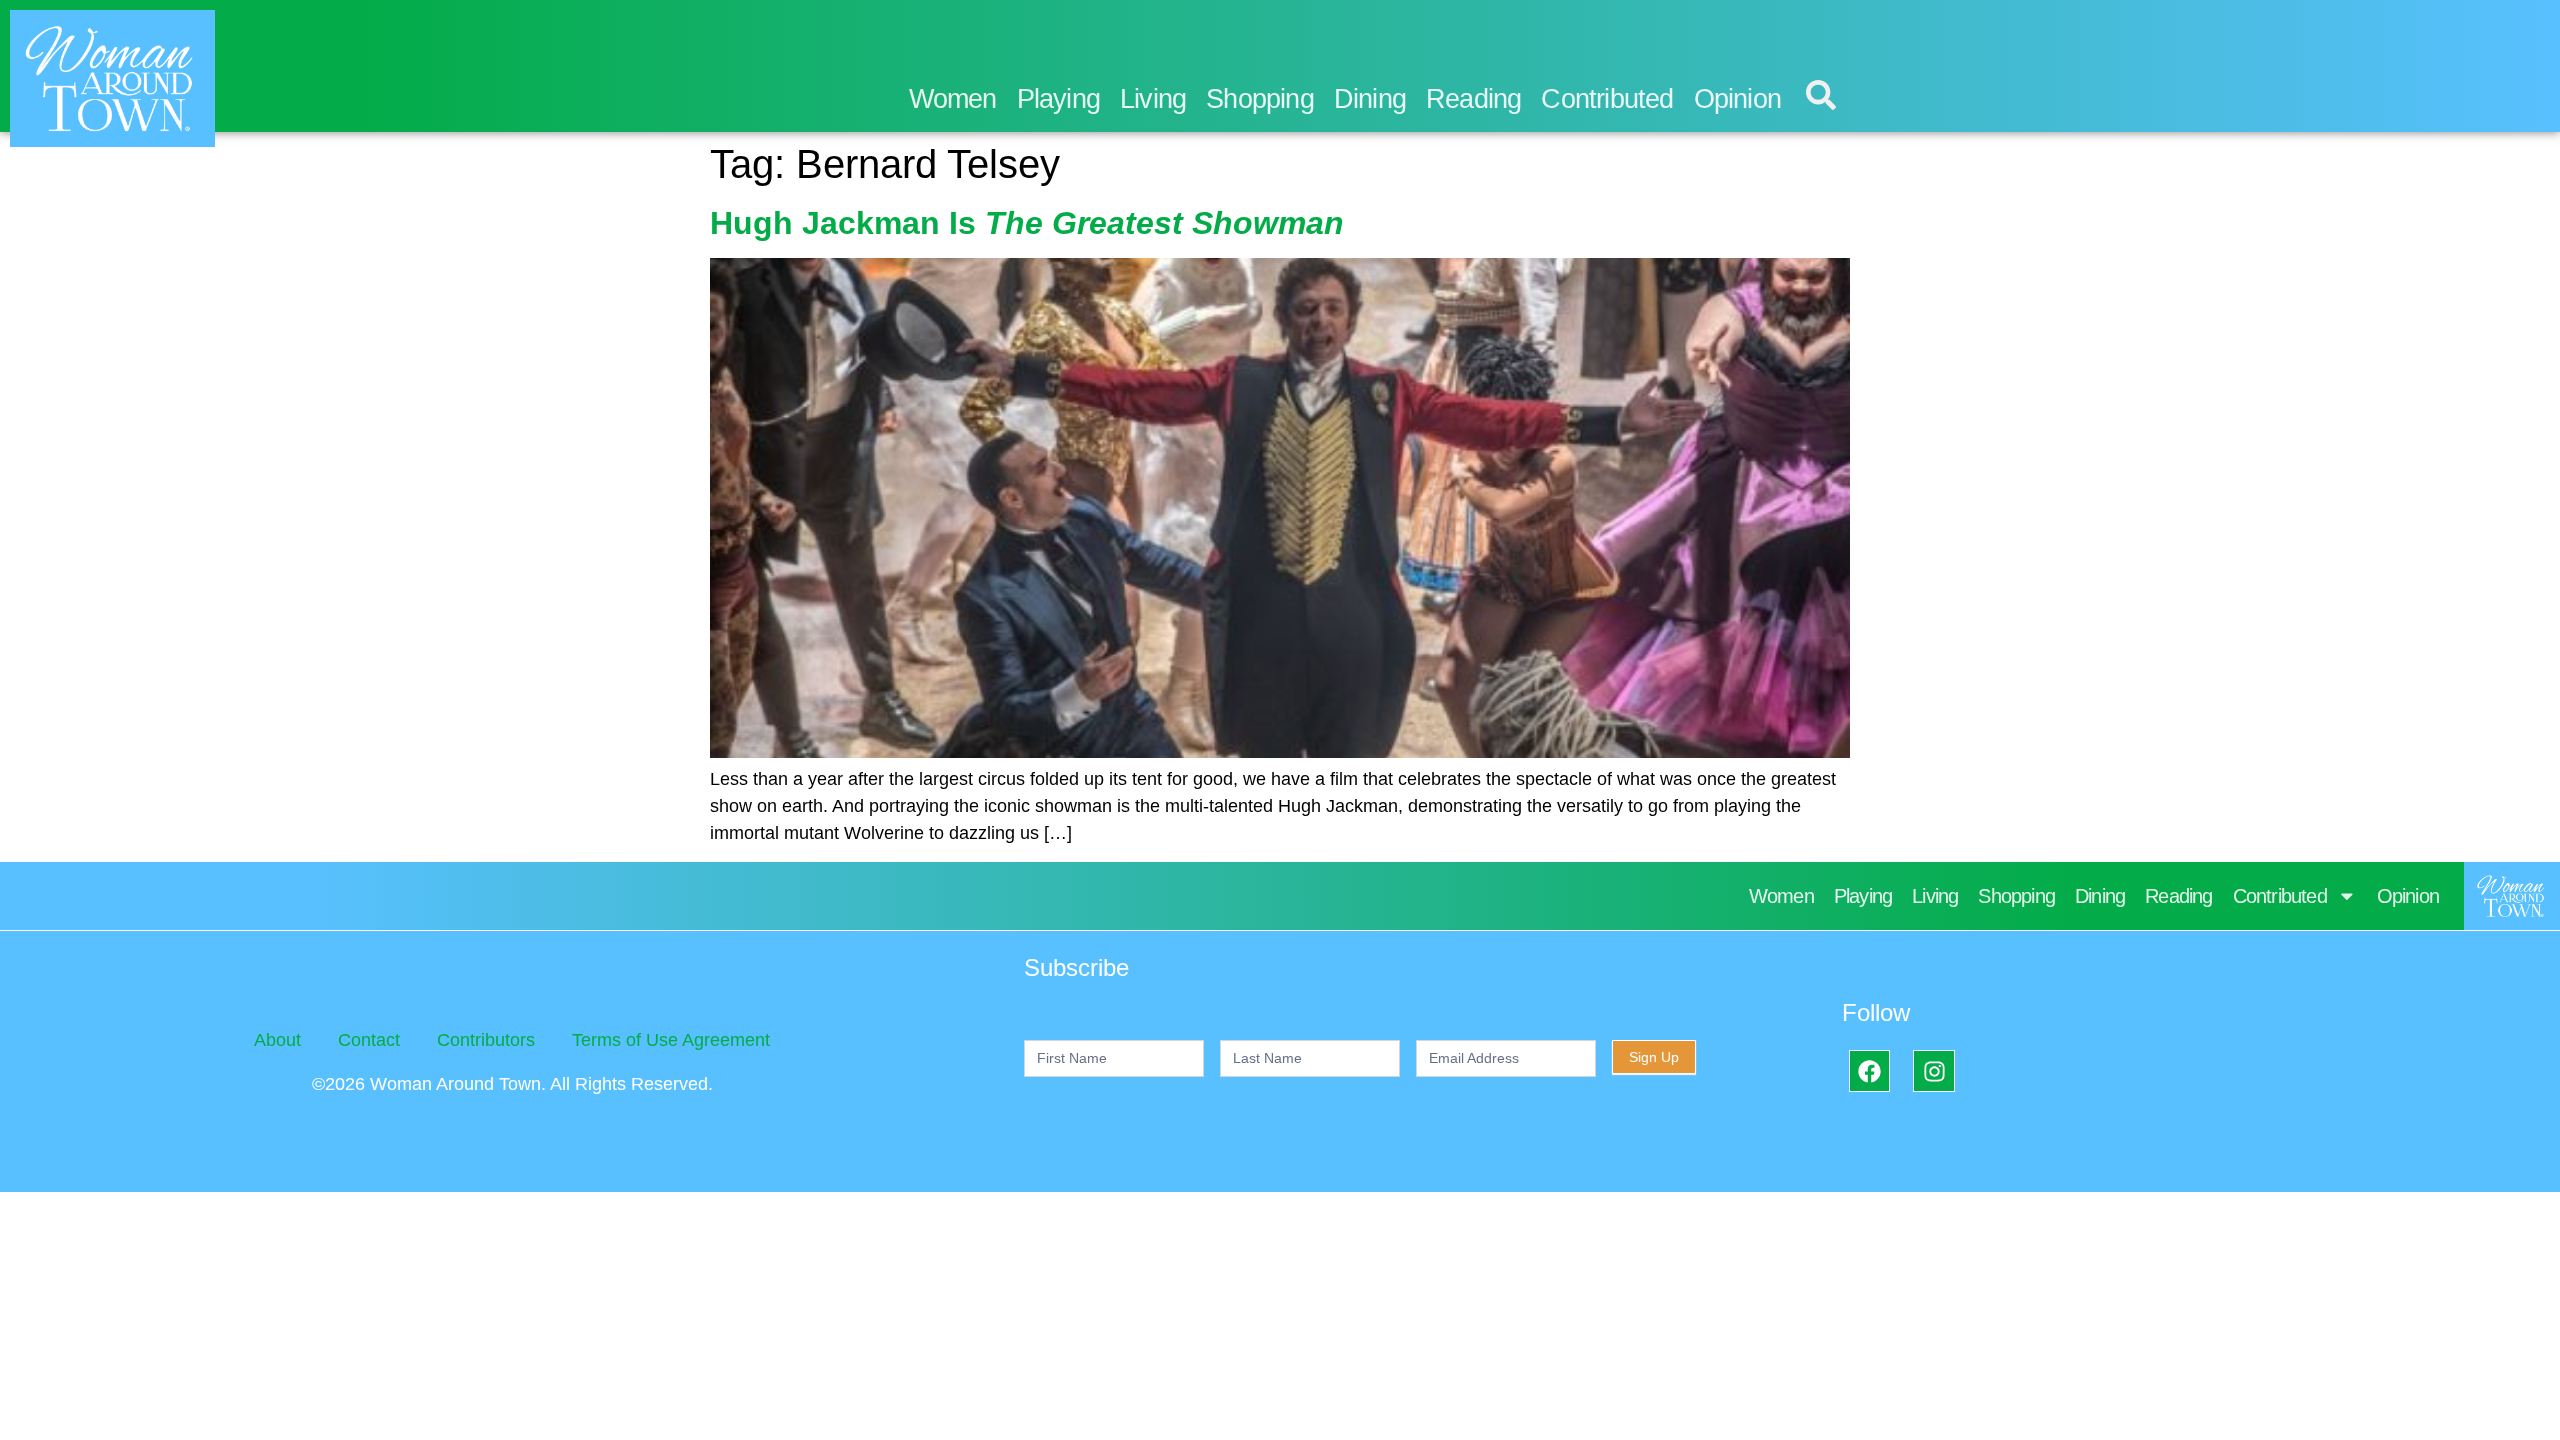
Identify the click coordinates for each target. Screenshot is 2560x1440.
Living (1153, 99)
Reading (1473, 99)
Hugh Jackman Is (1027, 223)
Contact (369, 1040)
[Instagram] (1933, 1070)
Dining (1370, 99)
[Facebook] (1869, 1070)
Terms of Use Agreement (671, 1040)
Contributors (486, 1040)
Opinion (1737, 99)
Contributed (1607, 99)
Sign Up (1654, 1057)
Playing (1058, 99)
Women (953, 99)
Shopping (1260, 99)
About (277, 1040)
